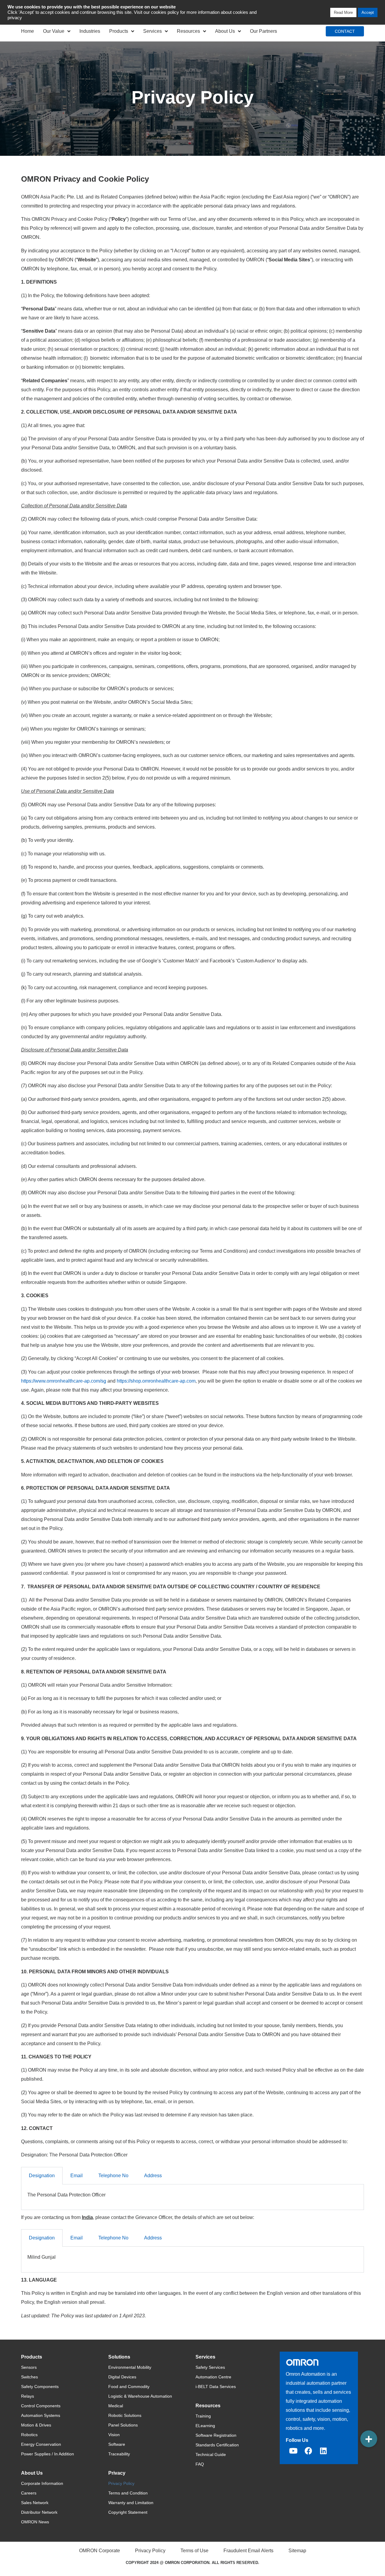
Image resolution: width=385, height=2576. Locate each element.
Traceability (119, 2454)
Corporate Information (42, 2483)
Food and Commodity (129, 2387)
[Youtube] (293, 2451)
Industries (90, 31)
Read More (343, 12)
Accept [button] (368, 12)
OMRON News (35, 2522)
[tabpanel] (192, 2197)
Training (203, 2416)
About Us (225, 31)
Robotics (29, 2435)
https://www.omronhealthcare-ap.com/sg (64, 1381)
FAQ (200, 2464)
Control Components (41, 2406)
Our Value (54, 31)
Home (28, 31)
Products (119, 31)
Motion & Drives (36, 2425)
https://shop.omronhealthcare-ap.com (156, 1381)
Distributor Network (39, 2512)
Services (152, 31)
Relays (28, 2396)
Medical (116, 2406)
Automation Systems (41, 2415)
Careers (29, 2493)
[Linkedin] (323, 2451)
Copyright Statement (128, 2512)
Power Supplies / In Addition (48, 2454)
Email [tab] (77, 2176)
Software (117, 2444)
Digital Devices (122, 2377)
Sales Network (35, 2503)
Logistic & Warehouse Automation (140, 2396)
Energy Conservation (41, 2444)
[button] (369, 2439)
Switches (29, 2377)
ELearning (205, 2426)
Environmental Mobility (130, 2367)
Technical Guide (211, 2454)
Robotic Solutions (125, 2415)
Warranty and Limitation (131, 2503)
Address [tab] (153, 2176)
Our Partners (263, 31)
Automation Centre (213, 2377)
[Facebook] (308, 2451)
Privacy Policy (121, 2483)
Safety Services (210, 2367)
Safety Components (40, 2387)
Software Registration (216, 2435)
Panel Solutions (123, 2425)
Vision (114, 2435)
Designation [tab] (42, 2176)
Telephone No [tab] (113, 2176)
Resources (188, 31)
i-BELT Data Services (216, 2387)
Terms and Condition (128, 2493)
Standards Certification (217, 2445)
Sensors (29, 2367)
